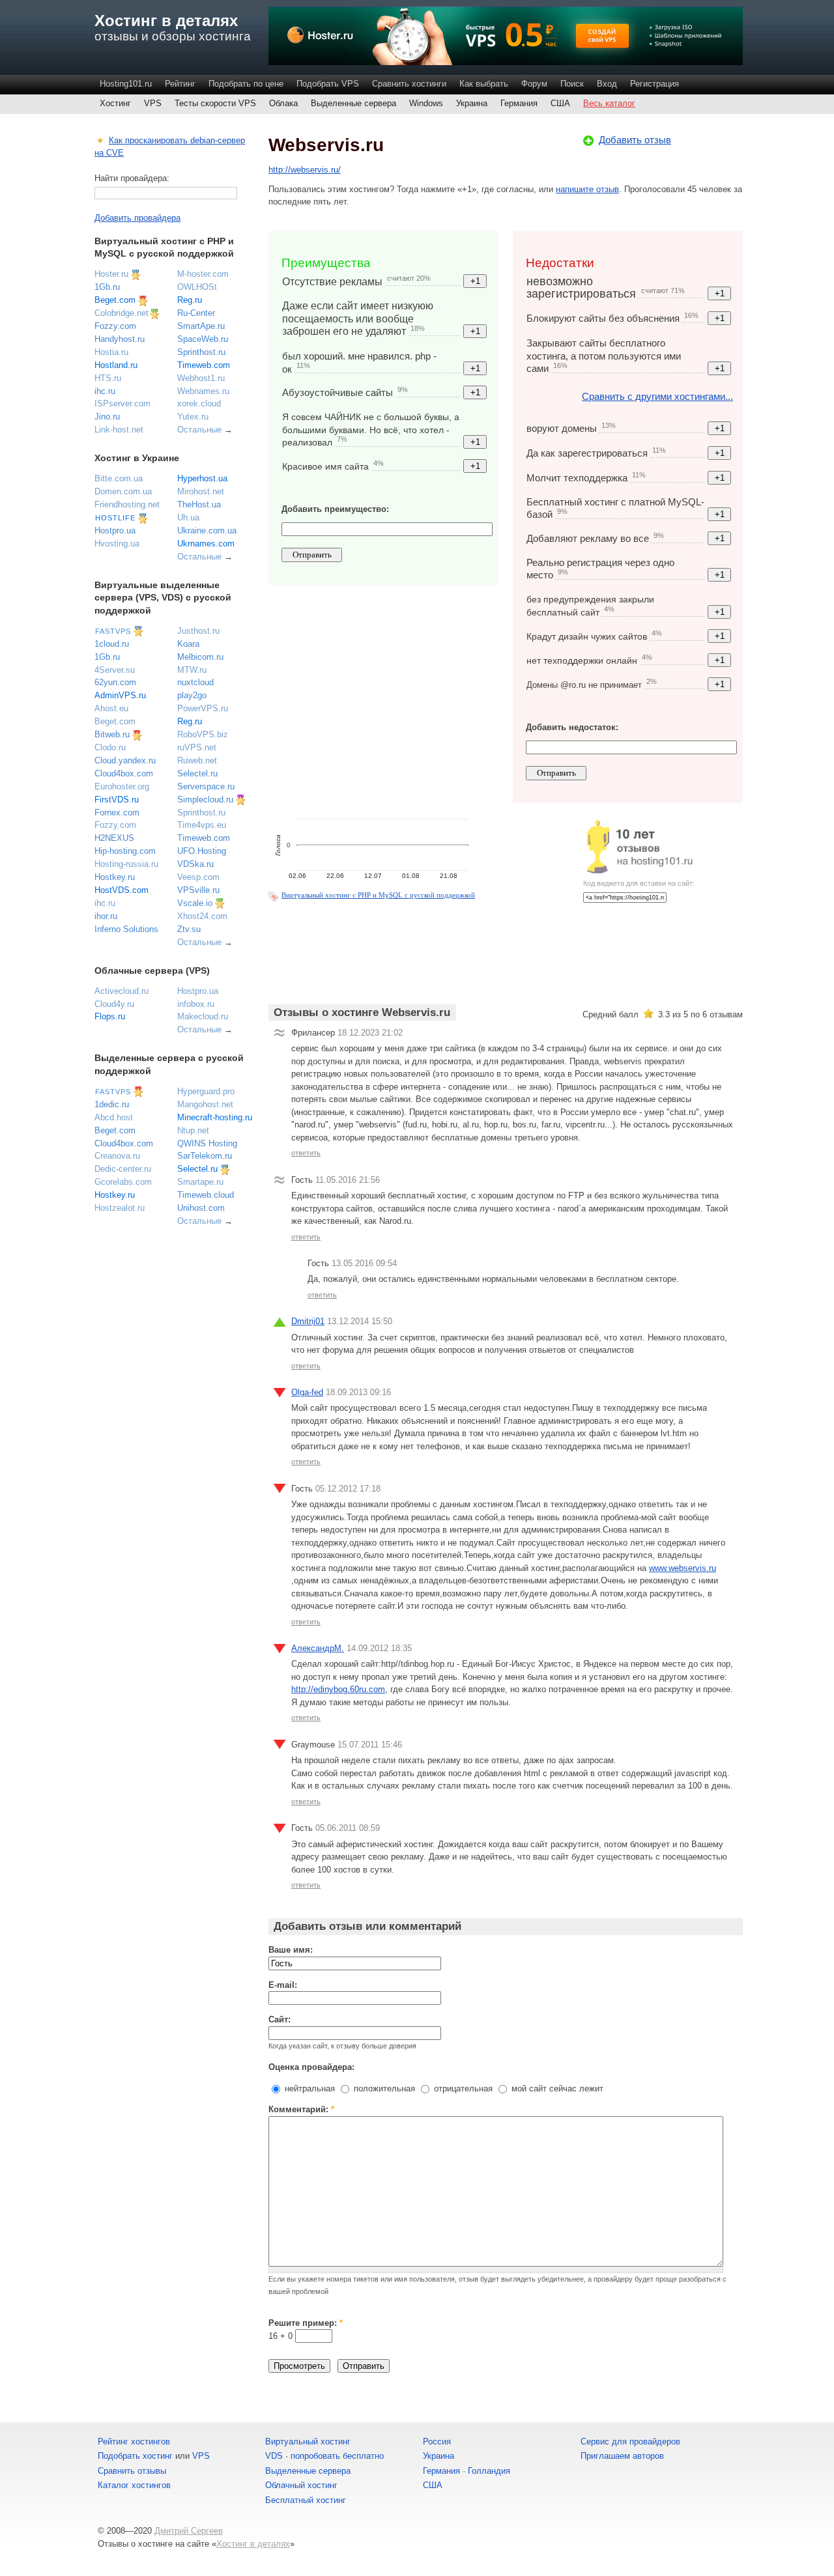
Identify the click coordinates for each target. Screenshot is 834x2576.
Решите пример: (306, 2323)
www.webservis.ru (683, 1568)
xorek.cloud (199, 403)
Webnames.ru (203, 391)
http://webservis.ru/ (305, 170)
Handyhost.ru (120, 339)
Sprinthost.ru (201, 352)
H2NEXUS (114, 838)
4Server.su (115, 670)
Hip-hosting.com (125, 851)
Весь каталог (609, 103)
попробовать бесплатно (337, 2456)
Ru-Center (196, 313)
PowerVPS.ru (203, 708)
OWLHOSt (197, 287)
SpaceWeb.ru (203, 339)
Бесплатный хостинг (306, 2500)
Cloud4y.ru (114, 1004)
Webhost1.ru (201, 378)
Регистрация (654, 84)
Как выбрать (484, 84)
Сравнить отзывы (132, 2471)
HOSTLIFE (115, 518)
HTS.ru (108, 378)
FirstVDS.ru (117, 800)
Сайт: (280, 2019)
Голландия (489, 2471)
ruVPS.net (197, 747)
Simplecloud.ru (205, 800)
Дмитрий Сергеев (189, 2531)
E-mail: (283, 1985)
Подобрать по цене (246, 84)
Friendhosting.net (127, 504)
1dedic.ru (112, 1104)
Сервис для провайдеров (630, 2442)
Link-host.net (119, 430)
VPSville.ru (198, 890)
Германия (519, 103)
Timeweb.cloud (206, 1195)
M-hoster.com (203, 274)
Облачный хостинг (301, 2485)
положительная (383, 2088)
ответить (306, 1153)
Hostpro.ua (115, 531)
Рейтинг (180, 84)
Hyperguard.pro (206, 1091)
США (560, 103)
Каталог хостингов (134, 2485)
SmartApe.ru (201, 326)
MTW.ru (192, 670)
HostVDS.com (122, 890)
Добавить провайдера (137, 218)
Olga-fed (307, 1392)
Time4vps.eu (202, 825)
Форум (534, 84)
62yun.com (115, 682)
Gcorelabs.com (123, 1182)
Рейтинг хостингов (134, 2442)
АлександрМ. (318, 1648)
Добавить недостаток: (572, 727)
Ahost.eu (111, 708)
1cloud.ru (112, 644)
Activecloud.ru (122, 991)
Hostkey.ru (115, 877)
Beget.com (115, 300)
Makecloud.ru (203, 1016)
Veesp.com (198, 877)
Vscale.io (195, 903)
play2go (192, 695)
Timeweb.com (204, 365)
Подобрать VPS (328, 84)
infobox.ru (196, 1004)
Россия (437, 2442)
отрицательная (462, 2088)
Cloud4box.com (124, 773)
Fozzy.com (115, 326)
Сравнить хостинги (409, 84)
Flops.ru (110, 1016)
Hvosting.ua (117, 544)
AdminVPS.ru (120, 695)
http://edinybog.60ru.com (338, 1689)
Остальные (199, 430)
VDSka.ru (195, 864)
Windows (426, 103)
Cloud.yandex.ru (125, 760)
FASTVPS (113, 631)
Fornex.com (117, 813)
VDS (274, 2456)
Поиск (572, 84)
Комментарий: (301, 2109)
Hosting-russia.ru (126, 864)
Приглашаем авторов (622, 2456)
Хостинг (115, 103)
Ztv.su (189, 929)
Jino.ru (107, 417)
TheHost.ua (199, 504)
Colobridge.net (122, 313)
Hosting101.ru (126, 84)
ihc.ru (105, 391)
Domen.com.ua (123, 491)
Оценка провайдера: (311, 2067)
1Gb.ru (107, 287)
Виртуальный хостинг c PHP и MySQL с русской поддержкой (378, 895)
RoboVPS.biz (203, 734)
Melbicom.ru (200, 657)
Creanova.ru (117, 1156)
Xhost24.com (202, 916)
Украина (472, 103)
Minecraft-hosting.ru (215, 1117)
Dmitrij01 (308, 1321)
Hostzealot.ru (120, 1208)
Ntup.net (193, 1130)
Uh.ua (188, 517)
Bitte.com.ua (119, 478)
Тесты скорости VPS (215, 103)
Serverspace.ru (206, 786)
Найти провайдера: (132, 178)
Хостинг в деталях (166, 21)
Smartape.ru (200, 1182)
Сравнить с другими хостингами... (657, 396)
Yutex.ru (193, 417)
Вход (607, 84)
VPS (153, 103)
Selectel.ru (197, 773)
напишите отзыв (587, 189)
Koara (188, 644)
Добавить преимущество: (335, 509)
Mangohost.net (205, 1104)
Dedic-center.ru (123, 1169)
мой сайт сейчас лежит (556, 2088)
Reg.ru (190, 300)
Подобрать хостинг (135, 2456)
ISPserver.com (122, 403)
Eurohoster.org (122, 786)
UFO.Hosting (202, 851)
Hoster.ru (111, 274)
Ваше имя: (291, 1950)
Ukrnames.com (206, 544)
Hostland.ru (116, 365)
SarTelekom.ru (205, 1156)
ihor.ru (106, 916)
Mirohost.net (201, 491)
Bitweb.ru (112, 734)
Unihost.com (201, 1208)
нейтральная (309, 2088)
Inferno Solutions (126, 929)
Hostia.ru (111, 352)
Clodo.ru (110, 747)
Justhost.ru (198, 631)
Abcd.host (114, 1117)
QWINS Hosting (207, 1143)
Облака (283, 103)
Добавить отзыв (635, 140)
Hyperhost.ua (202, 478)
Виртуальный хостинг (308, 2442)
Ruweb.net (197, 760)
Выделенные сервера (353, 103)
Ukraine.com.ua (207, 531)
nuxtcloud (195, 682)
